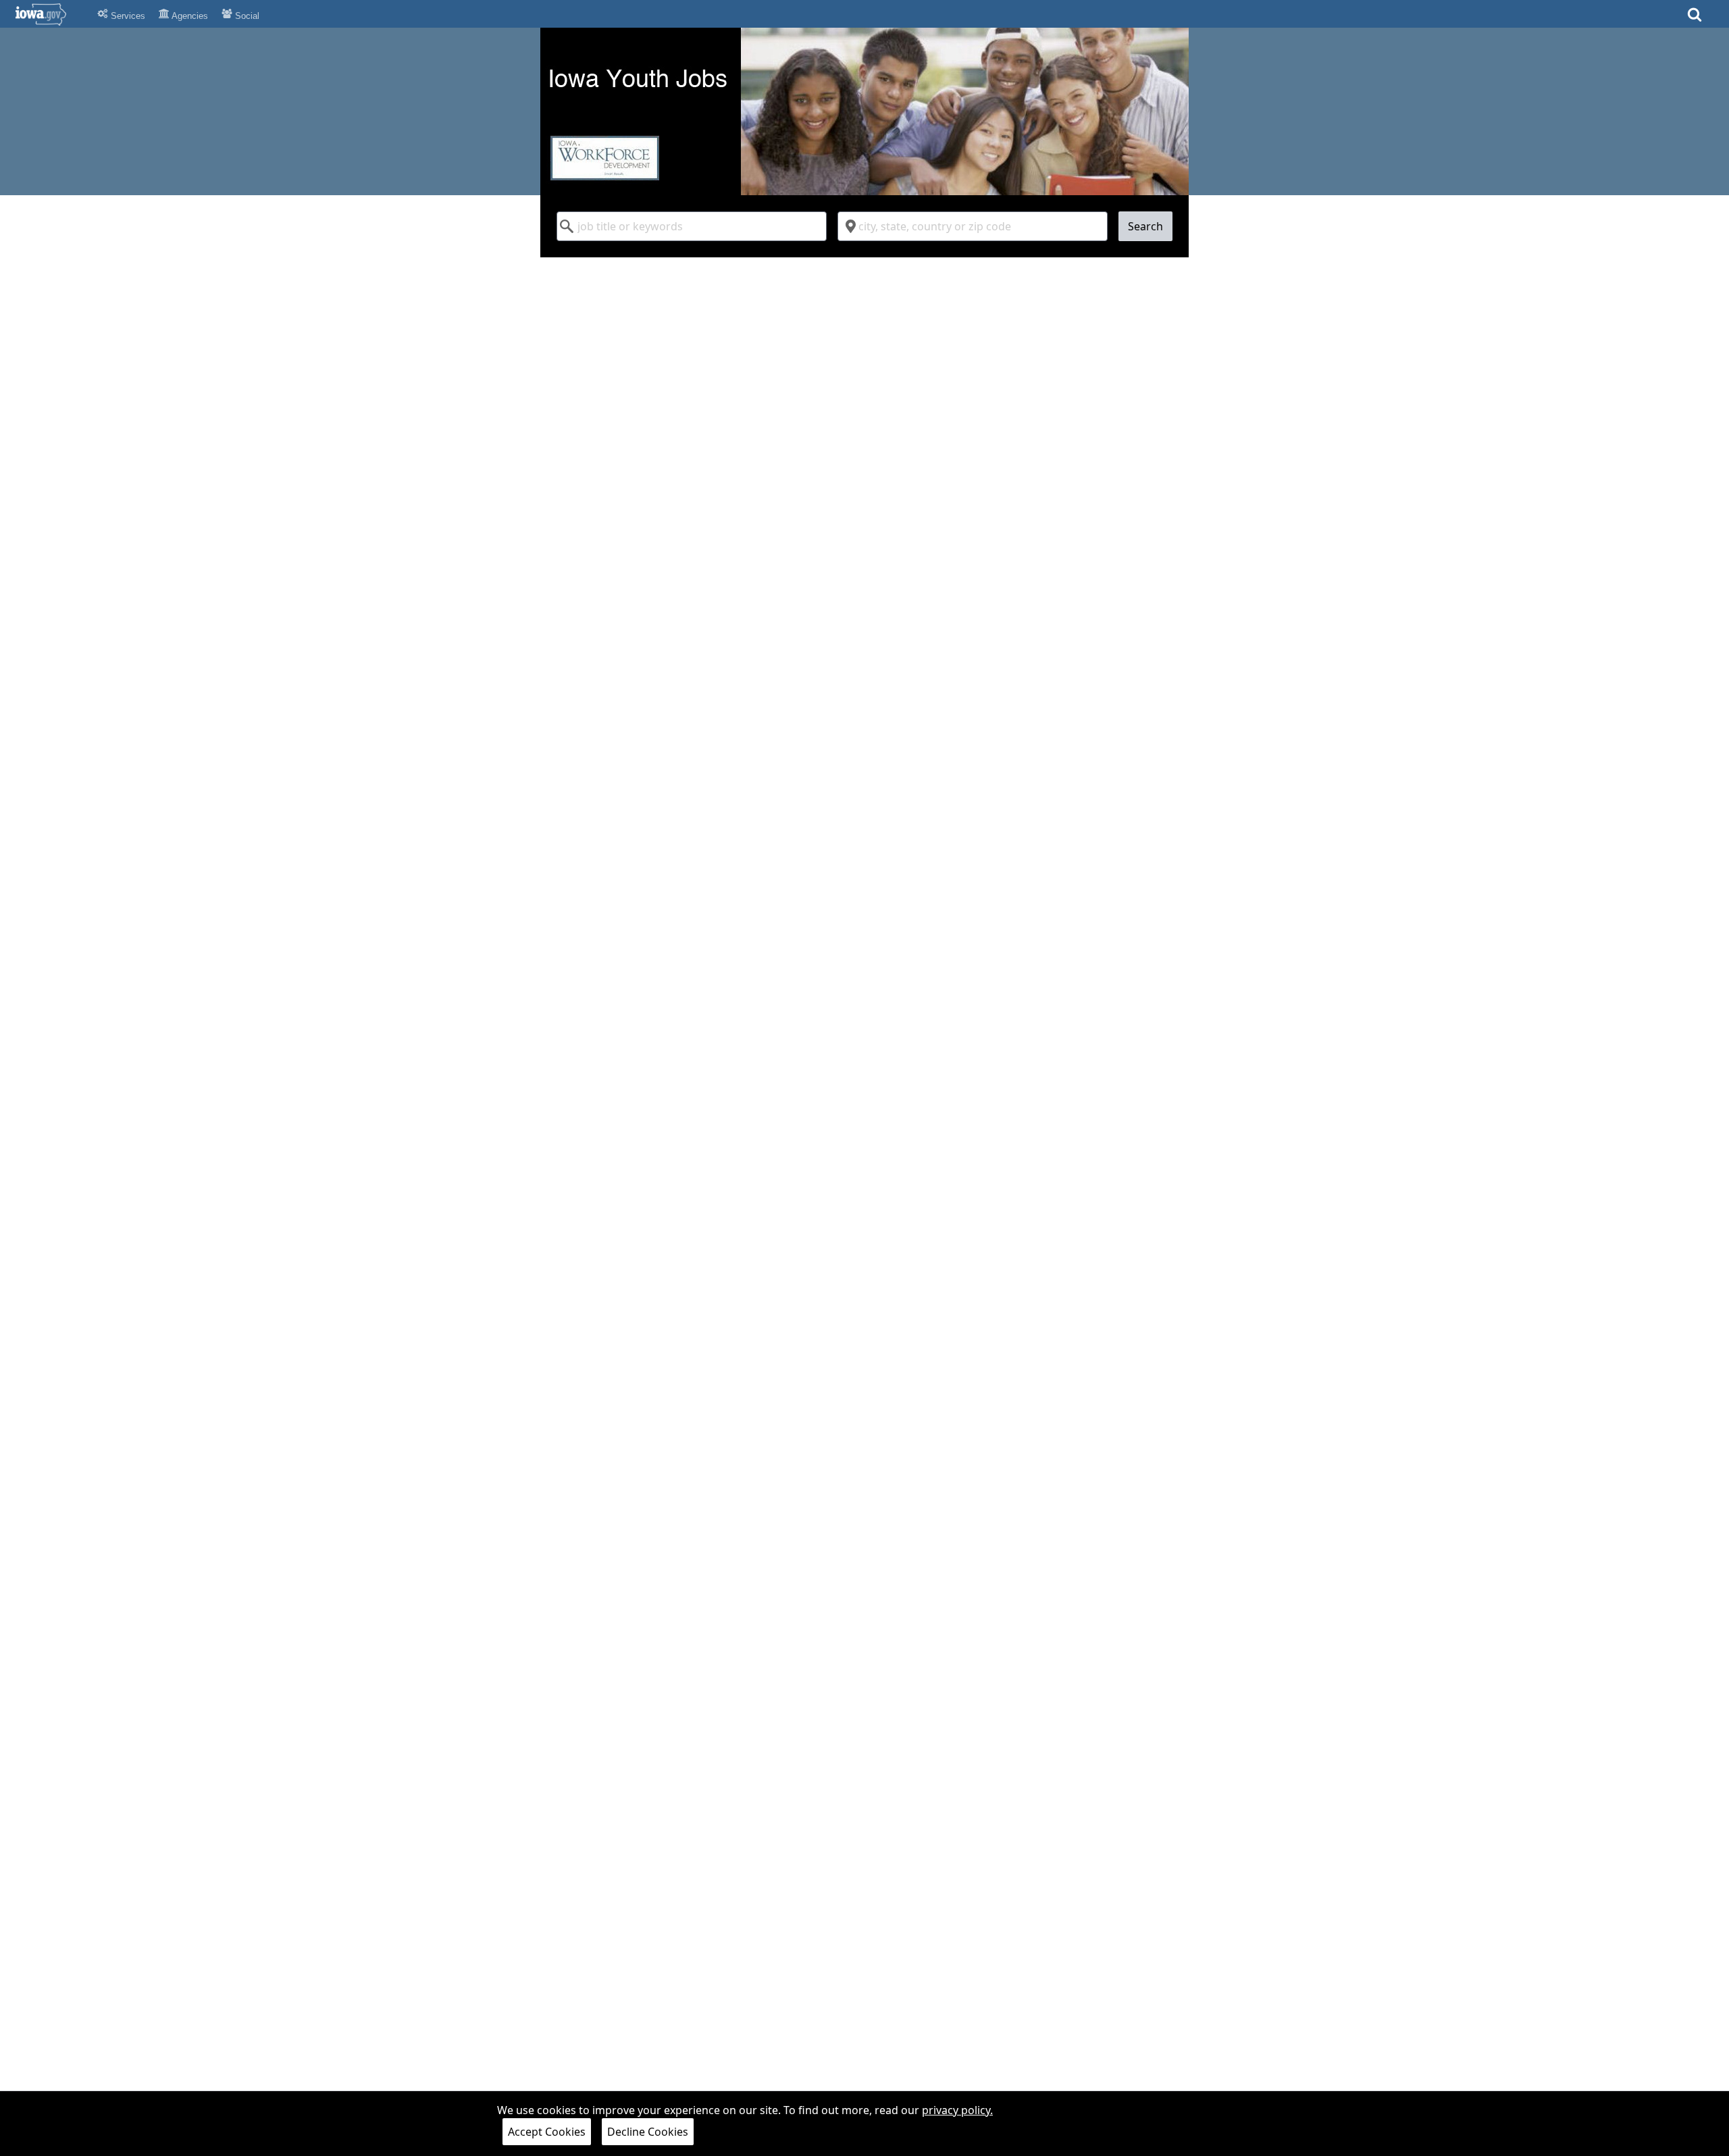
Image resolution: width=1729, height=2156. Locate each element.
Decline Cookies (648, 2132)
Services (127, 16)
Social (246, 16)
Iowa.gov (49, 14)
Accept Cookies (547, 2132)
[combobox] (692, 226)
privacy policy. (957, 2110)
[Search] (1695, 19)
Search (1145, 226)
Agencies (189, 16)
